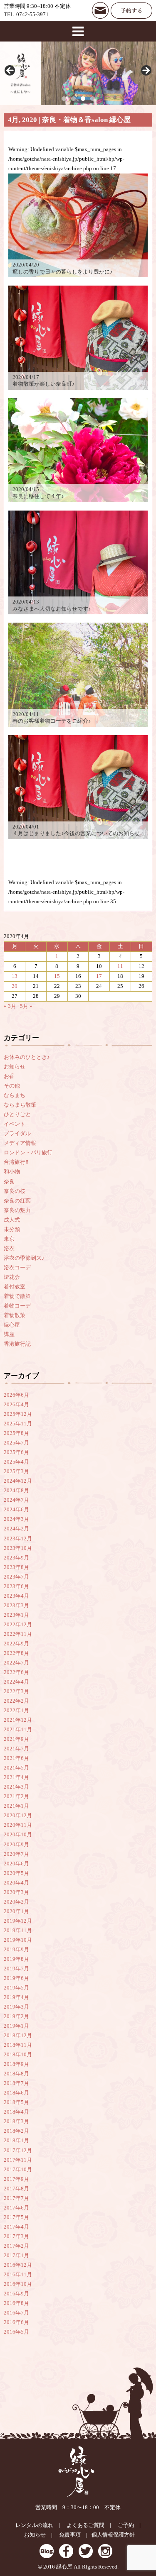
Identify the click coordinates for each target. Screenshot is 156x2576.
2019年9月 (16, 1950)
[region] (78, 73)
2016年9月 (16, 2294)
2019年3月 (16, 2007)
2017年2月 (16, 2246)
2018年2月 (16, 2131)
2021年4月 (16, 1777)
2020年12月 (18, 1816)
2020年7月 (16, 1854)
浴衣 (9, 1249)
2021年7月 (16, 1749)
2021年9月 (16, 1739)
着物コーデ (17, 1306)
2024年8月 (16, 1491)
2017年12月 (18, 2151)
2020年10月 (18, 1835)
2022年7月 (16, 1663)
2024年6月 (16, 1510)
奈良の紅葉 (17, 1201)
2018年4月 (16, 2112)
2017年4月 (16, 2227)
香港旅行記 (17, 1344)
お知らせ (15, 1067)
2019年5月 (16, 1988)
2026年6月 (16, 1395)
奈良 (9, 1182)
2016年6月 (16, 2322)
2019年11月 (18, 1931)
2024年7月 (16, 1500)
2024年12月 (18, 1481)
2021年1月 (16, 1806)
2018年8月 (16, 2074)
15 (57, 976)
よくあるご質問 (85, 2525)
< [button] (10, 71)
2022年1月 (16, 1711)
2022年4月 (16, 1682)
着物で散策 (17, 1296)
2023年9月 (16, 1558)
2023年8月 (16, 1567)
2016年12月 (18, 2265)
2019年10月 (18, 1940)
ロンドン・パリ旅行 (28, 1153)
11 (120, 966)
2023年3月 (16, 1606)
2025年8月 (16, 1433)
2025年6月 (16, 1452)
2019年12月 (18, 1921)
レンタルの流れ (34, 2525)
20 (15, 986)
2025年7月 (16, 1443)
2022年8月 (16, 1653)
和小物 (12, 1172)
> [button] (146, 71)
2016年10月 (18, 2284)
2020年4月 (16, 1883)
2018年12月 (18, 2036)
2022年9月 (16, 1644)
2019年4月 (16, 1997)
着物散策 (15, 1315)
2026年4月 (16, 1405)
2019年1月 (16, 2026)
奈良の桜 (15, 1191)
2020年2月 (16, 1902)
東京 (9, 1239)
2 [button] (73, 99)
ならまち (15, 1095)
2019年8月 (16, 1959)
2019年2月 (16, 2016)
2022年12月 (18, 1625)
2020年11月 (18, 1825)
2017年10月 (18, 2170)
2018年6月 (16, 2093)
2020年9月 (16, 1845)
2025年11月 (18, 1424)
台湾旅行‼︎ (16, 1162)
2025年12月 (18, 1414)
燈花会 (12, 1277)
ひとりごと (17, 1114)
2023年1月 (16, 1615)
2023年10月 (18, 1548)
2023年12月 (18, 1539)
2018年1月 (16, 2141)
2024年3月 (16, 1519)
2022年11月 (18, 1634)
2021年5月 (16, 1768)
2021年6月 (16, 1758)
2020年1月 (16, 1911)
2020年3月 (16, 1892)
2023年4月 (16, 1596)
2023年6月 (16, 1586)
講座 (9, 1334)
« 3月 (10, 1006)
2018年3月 (16, 2121)
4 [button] (93, 99)
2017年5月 (16, 2217)
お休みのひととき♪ (27, 1057)
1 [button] (64, 99)
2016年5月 (16, 2332)
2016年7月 (16, 2313)
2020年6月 (16, 1864)
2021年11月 (18, 1730)
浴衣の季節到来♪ (24, 1258)
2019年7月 (16, 1969)
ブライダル (17, 1134)
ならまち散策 (20, 1105)
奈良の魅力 (17, 1210)
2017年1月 (16, 2256)
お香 (9, 1076)
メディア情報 (20, 1143)
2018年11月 (18, 2045)
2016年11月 (18, 2275)
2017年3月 (16, 2236)
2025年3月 (16, 1471)
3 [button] (83, 99)
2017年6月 (16, 2208)
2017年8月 (16, 2189)
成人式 (12, 1220)
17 (99, 976)
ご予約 (126, 2525)
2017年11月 (18, 2160)
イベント (15, 1124)
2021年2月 (16, 1796)
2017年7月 (16, 2198)
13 (15, 976)
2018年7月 (16, 2083)
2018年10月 (18, 2055)
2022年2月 (16, 1701)
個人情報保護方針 (113, 2535)
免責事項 (70, 2535)
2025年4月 (16, 1462)
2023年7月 (16, 1577)
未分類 (12, 1229)
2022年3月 (16, 1691)
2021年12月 (18, 1720)
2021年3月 (16, 1787)
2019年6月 (16, 1978)
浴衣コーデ (17, 1268)
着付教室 (15, 1287)
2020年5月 (16, 1873)
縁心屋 (12, 1325)
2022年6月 (16, 1672)
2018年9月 (16, 2064)
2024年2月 (16, 1529)
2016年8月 (16, 2303)
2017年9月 (16, 2179)
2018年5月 (16, 2102)
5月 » (26, 1006)
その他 (12, 1086)
